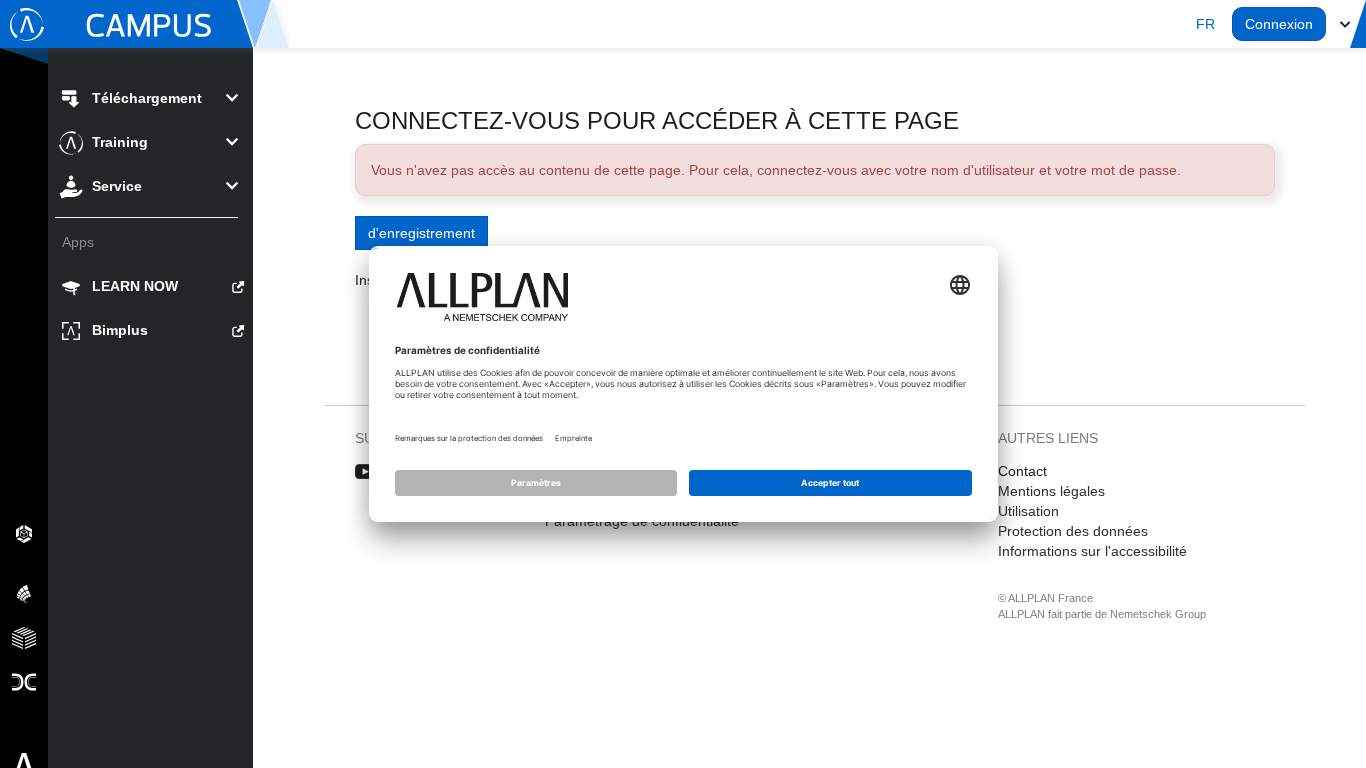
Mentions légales (1051, 491)
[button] (1205, 24)
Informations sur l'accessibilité (1092, 551)
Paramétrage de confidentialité (642, 521)
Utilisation (1028, 511)
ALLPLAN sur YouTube (365, 472)
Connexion (1279, 24)
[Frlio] (24, 637)
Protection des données (1073, 531)
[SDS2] (24, 533)
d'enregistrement (421, 233)
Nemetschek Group (1158, 614)
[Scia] (24, 593)
